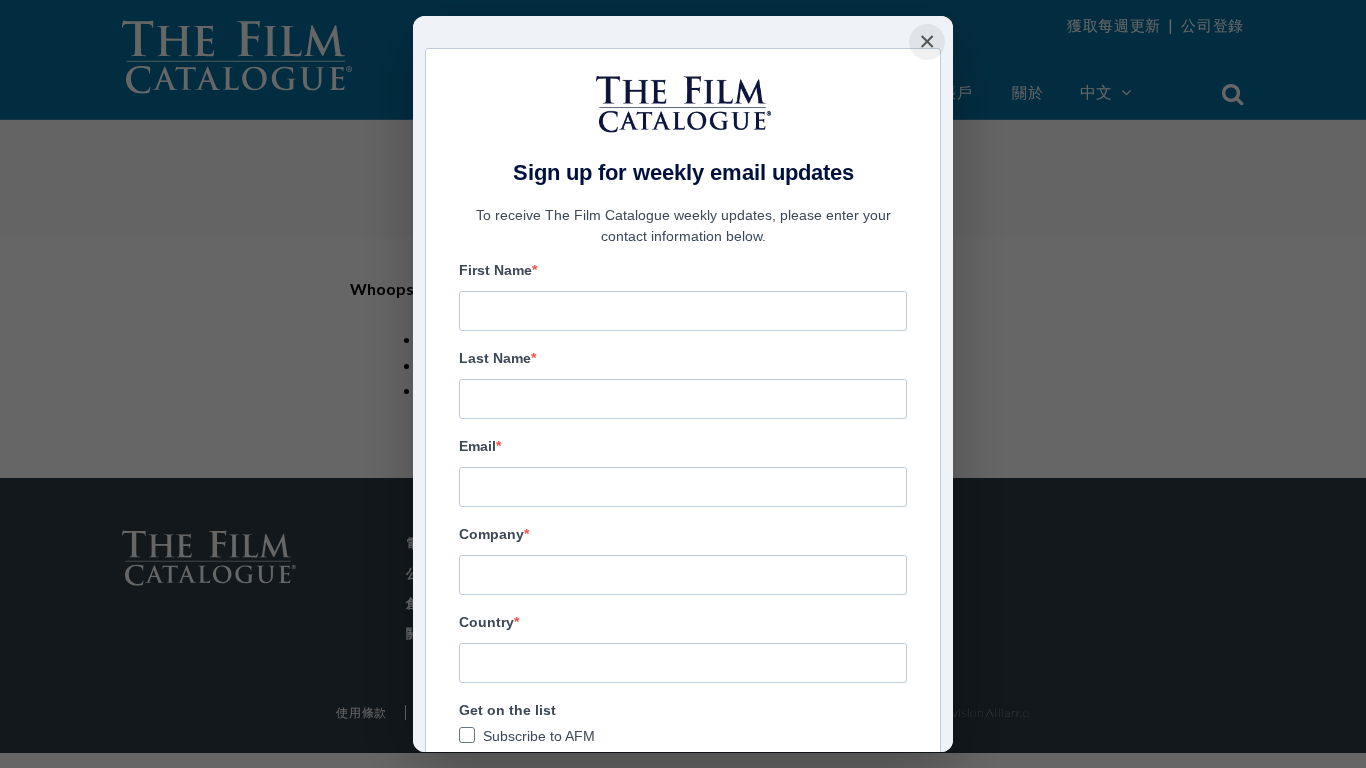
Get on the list (507, 710)
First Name (495, 270)
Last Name (495, 358)
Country (486, 622)
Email (477, 446)
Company (491, 534)
